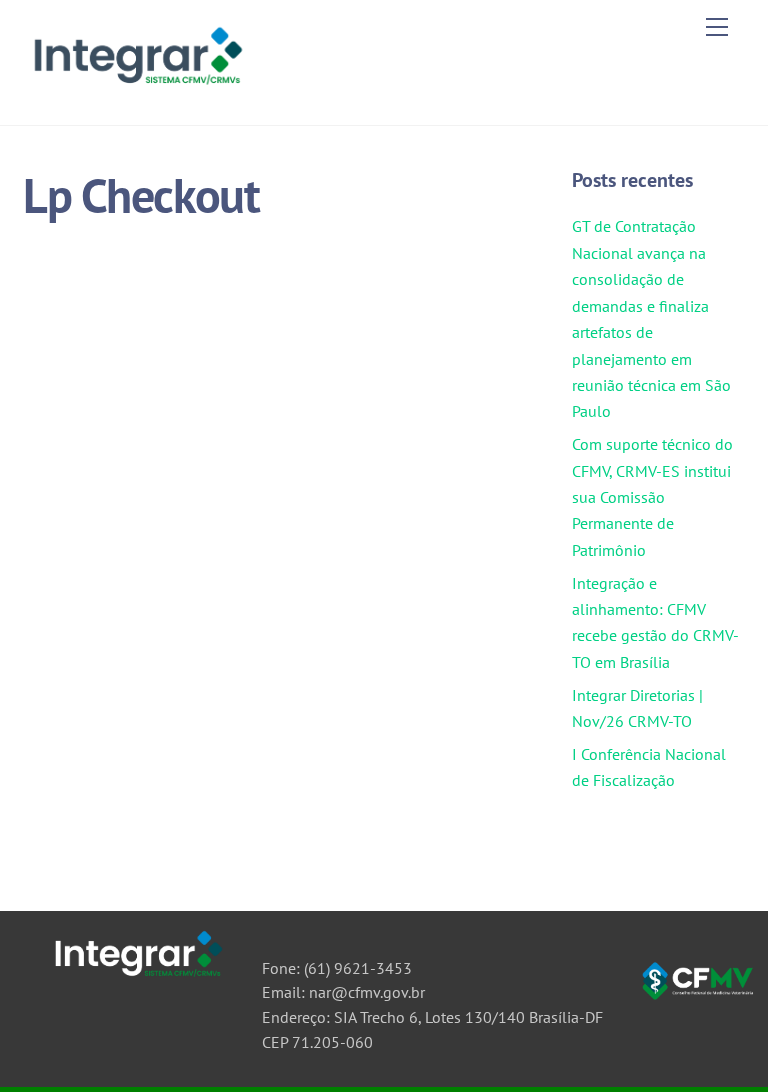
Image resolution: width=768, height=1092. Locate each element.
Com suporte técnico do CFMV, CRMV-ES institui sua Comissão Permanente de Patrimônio (652, 497)
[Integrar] (135, 88)
